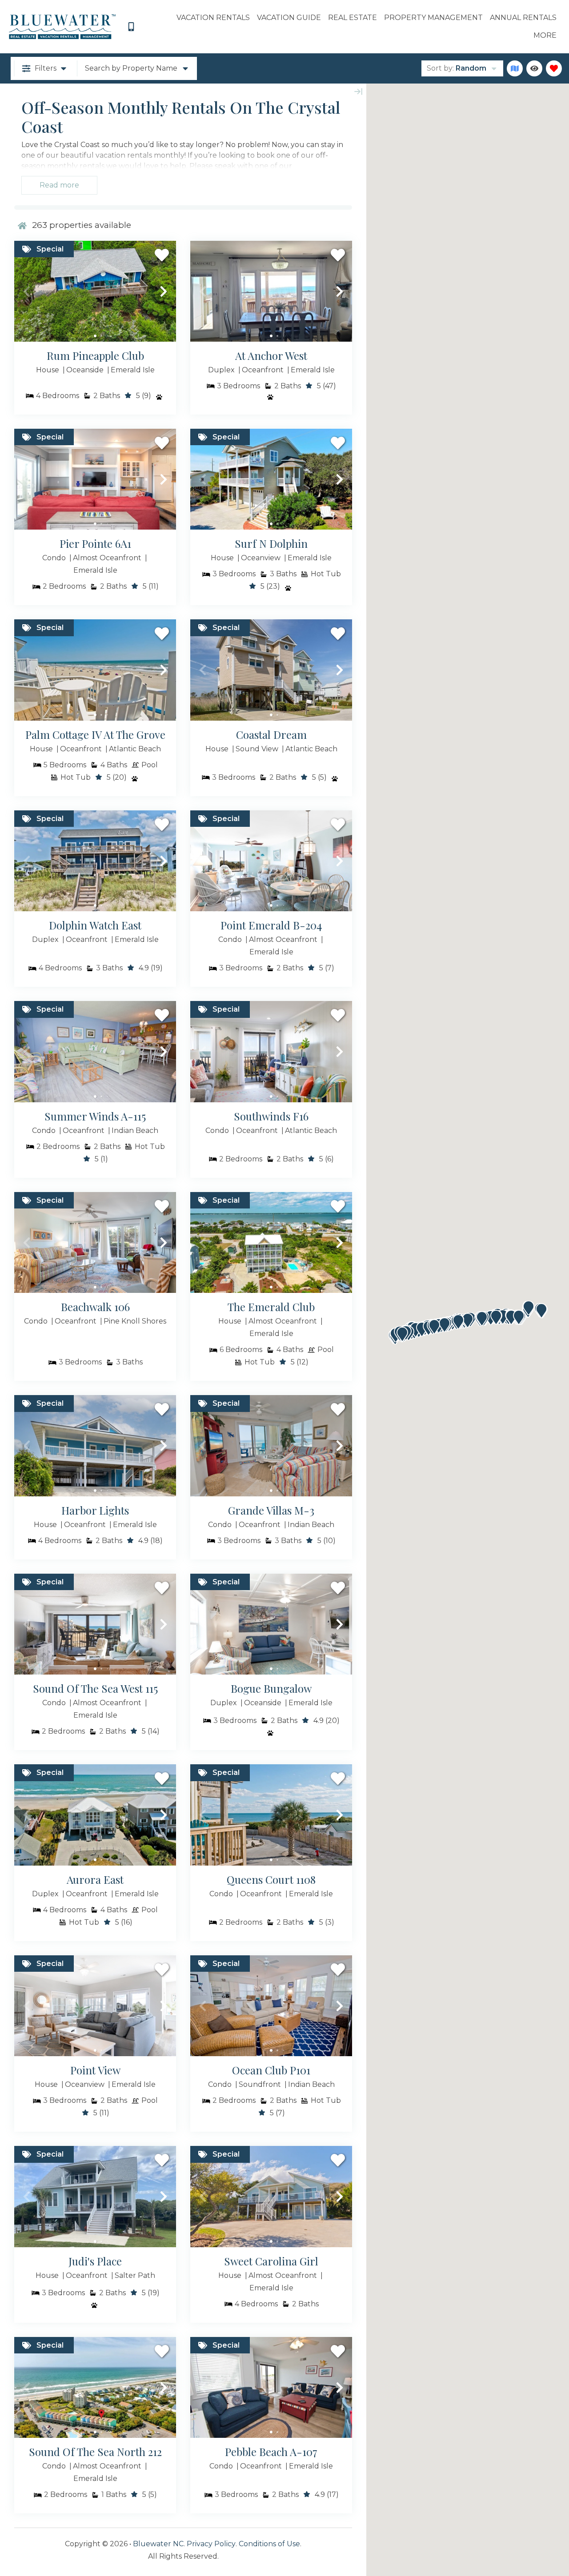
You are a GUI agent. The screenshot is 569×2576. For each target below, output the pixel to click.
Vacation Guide (289, 18)
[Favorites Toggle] (554, 68)
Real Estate (353, 18)
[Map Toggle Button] (515, 68)
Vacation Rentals (213, 18)
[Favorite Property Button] (162, 255)
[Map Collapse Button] (358, 92)
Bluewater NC (158, 2544)
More (545, 35)
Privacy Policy (211, 2544)
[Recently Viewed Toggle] (534, 68)
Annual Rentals (523, 18)
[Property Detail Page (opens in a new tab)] (95, 291)
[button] (27, 291)
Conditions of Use (269, 2544)
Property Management (433, 18)
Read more (59, 185)
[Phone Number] (131, 27)
